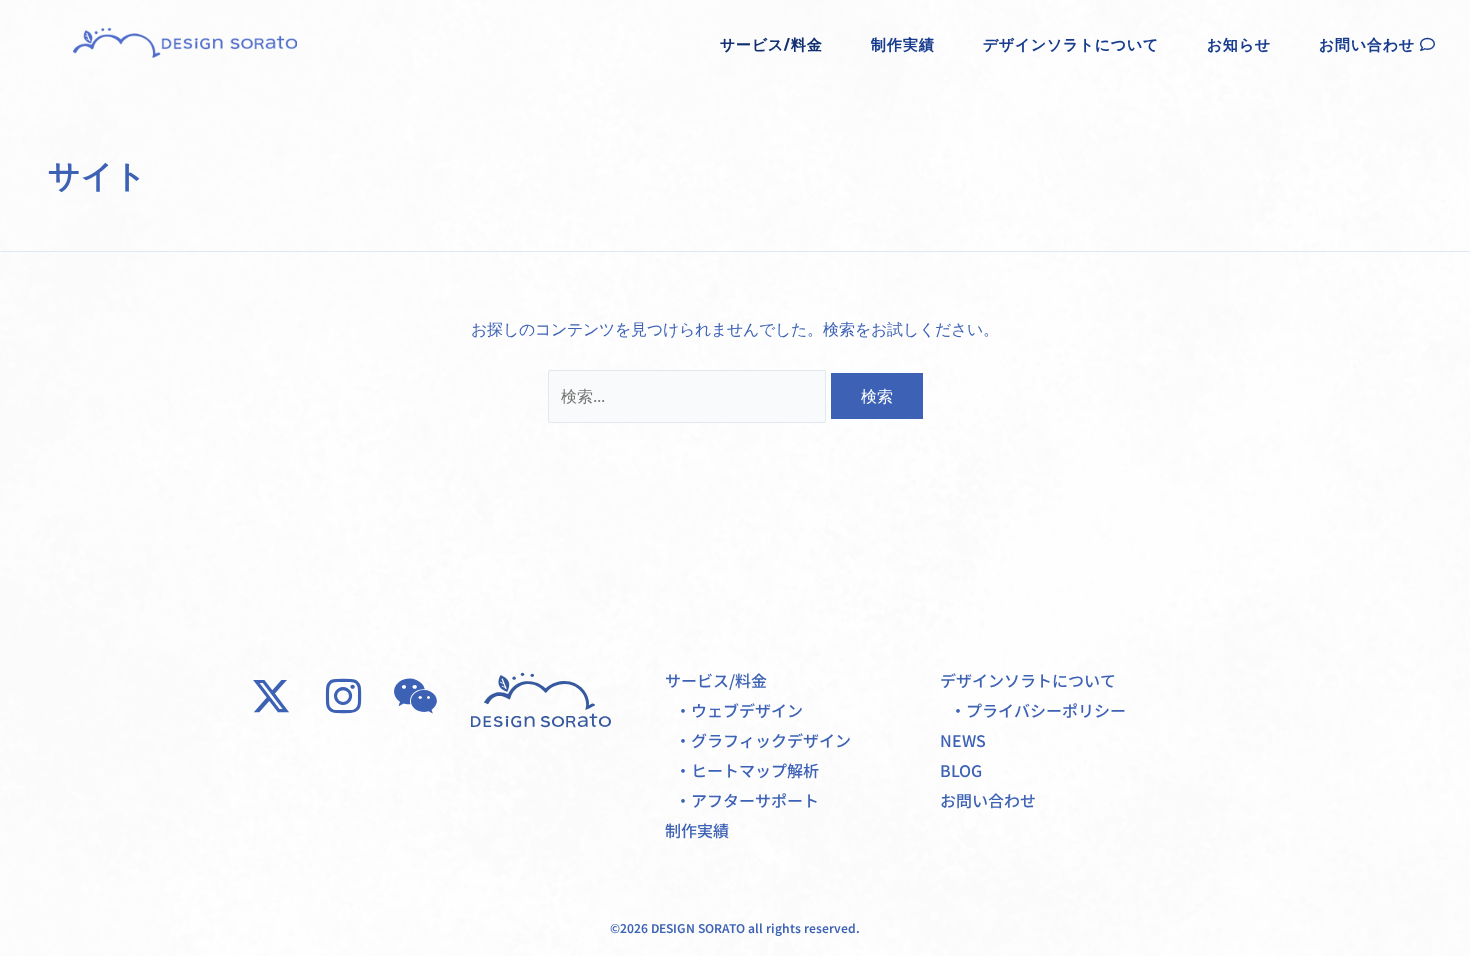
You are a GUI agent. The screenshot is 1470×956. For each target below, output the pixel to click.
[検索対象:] (689, 396)
